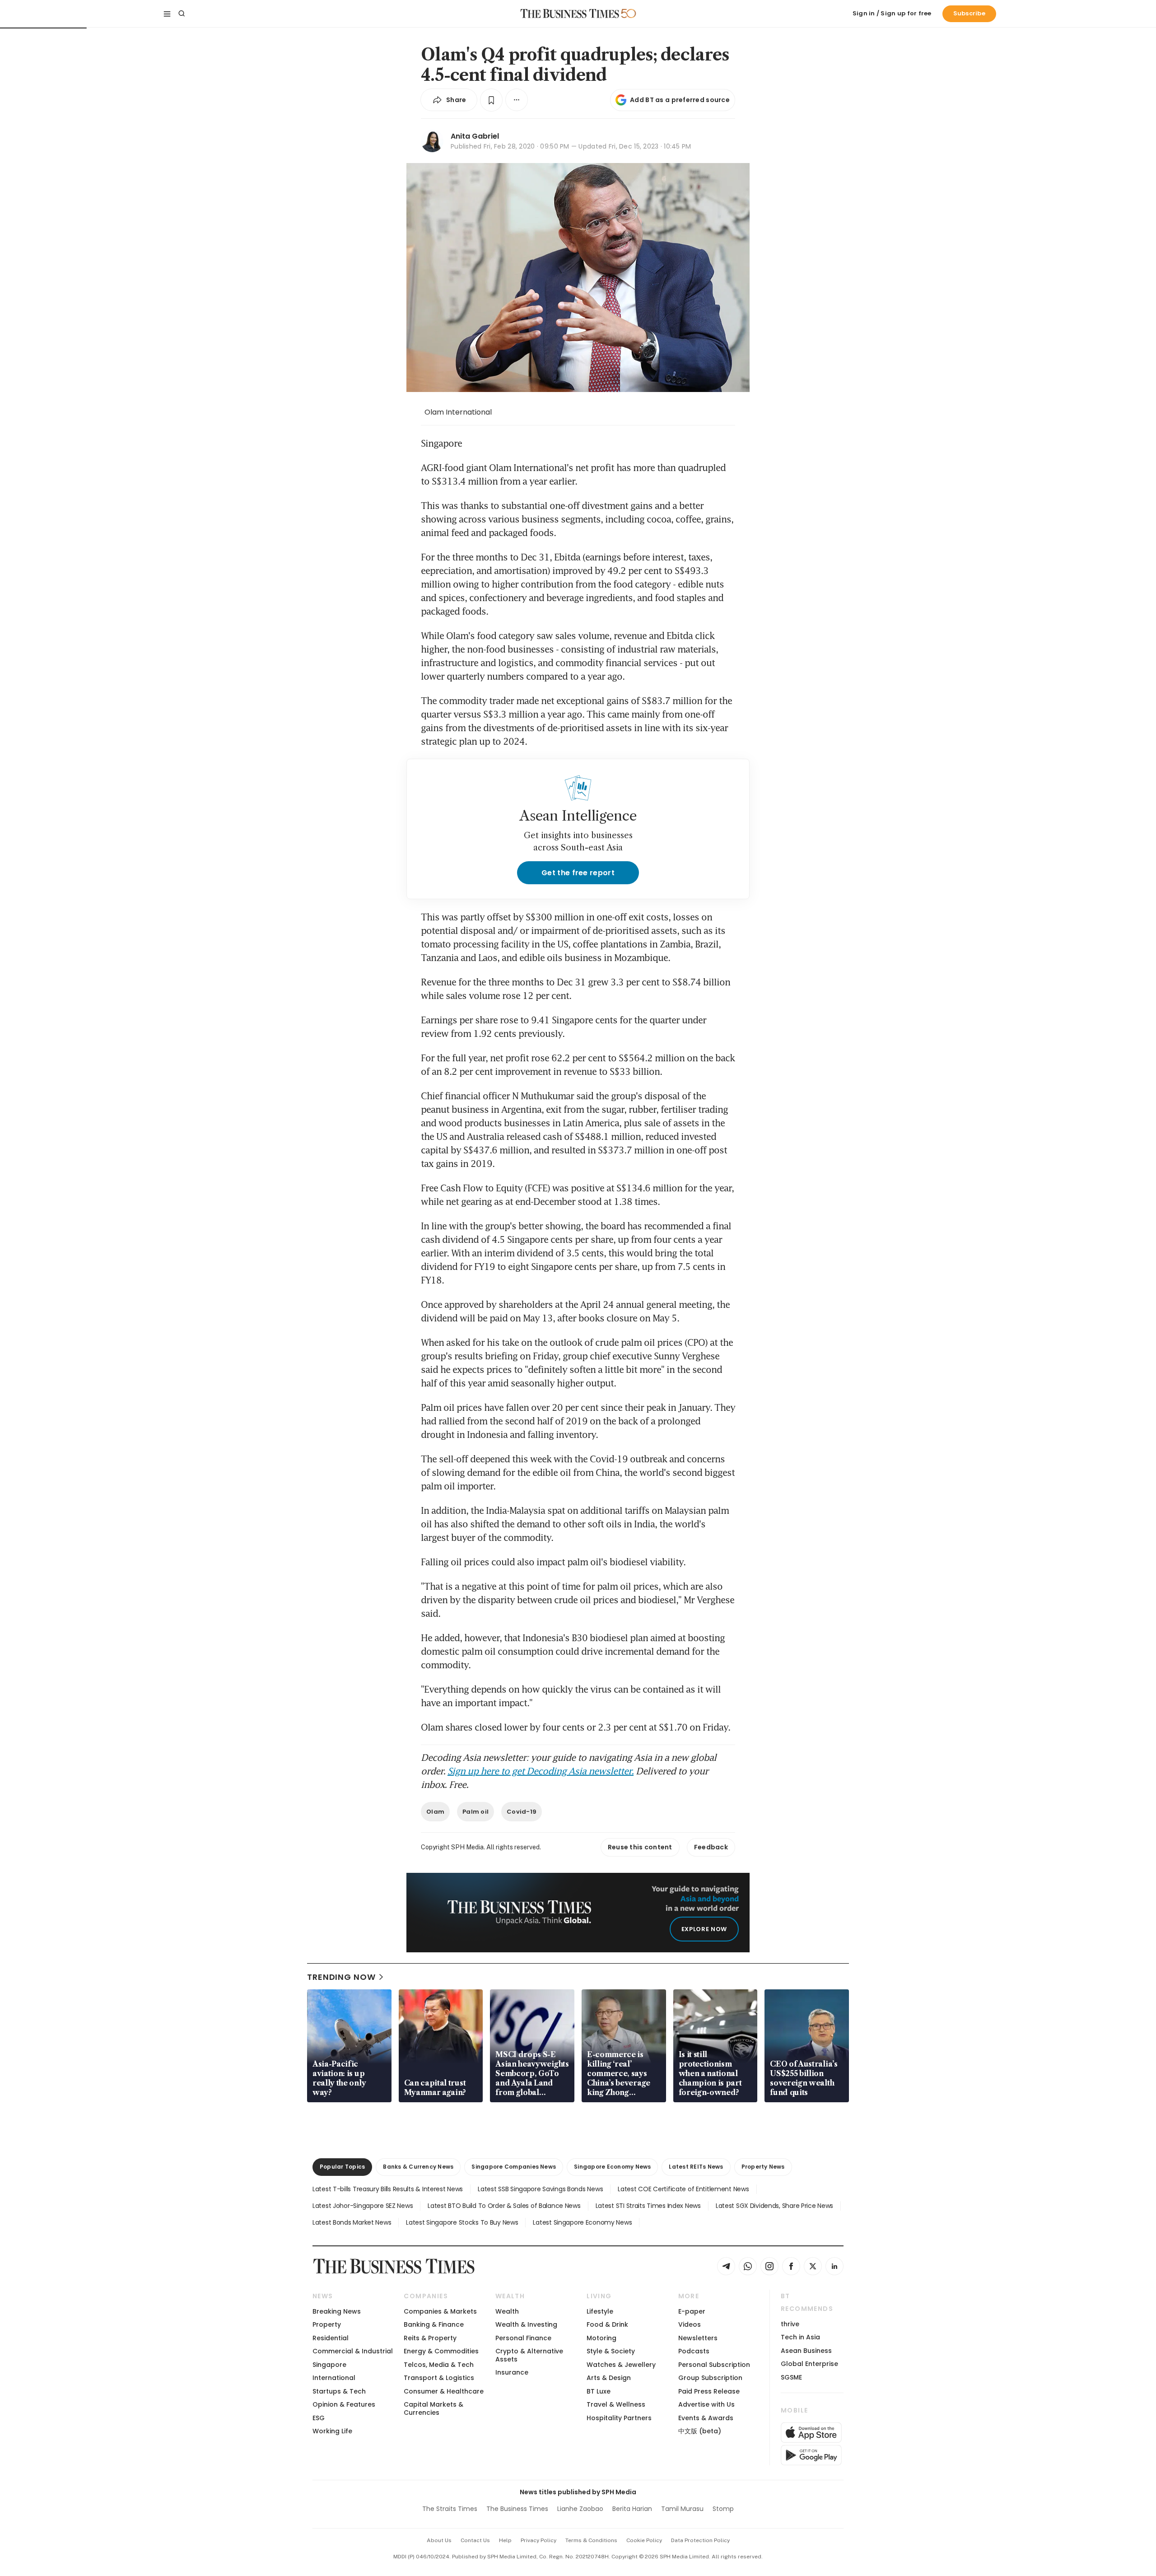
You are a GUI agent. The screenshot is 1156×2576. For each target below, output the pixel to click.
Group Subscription (710, 2378)
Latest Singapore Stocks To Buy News (462, 2222)
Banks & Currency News (418, 2167)
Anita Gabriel (475, 136)
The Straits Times (450, 2509)
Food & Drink (607, 2324)
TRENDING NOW (341, 1977)
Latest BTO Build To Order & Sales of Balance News (504, 2206)
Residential (331, 2338)
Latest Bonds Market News (352, 2222)
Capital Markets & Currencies (433, 2408)
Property (327, 2324)
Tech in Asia (800, 2337)
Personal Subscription (714, 2365)
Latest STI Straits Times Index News (648, 2206)
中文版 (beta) (700, 2431)
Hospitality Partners (619, 2418)
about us (439, 2540)
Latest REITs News (696, 2167)
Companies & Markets (440, 2311)
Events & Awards (706, 2418)
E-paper (692, 2311)
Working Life (332, 2431)
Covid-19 (522, 1812)
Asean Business (806, 2351)
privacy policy (538, 2540)
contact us (475, 2540)
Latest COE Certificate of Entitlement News (683, 2189)
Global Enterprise (809, 2364)
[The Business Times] (570, 14)
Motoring (601, 2338)
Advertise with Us (706, 2404)
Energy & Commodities (441, 2351)
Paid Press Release (709, 2391)
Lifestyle (600, 2311)
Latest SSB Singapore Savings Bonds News (540, 2189)
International (334, 2378)
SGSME (791, 2377)
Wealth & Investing (526, 2324)
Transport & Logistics (439, 2378)
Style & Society (611, 2351)
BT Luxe (599, 2391)
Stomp (723, 2509)
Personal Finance (523, 2338)
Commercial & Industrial (353, 2351)
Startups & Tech (339, 2391)
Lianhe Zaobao (580, 2509)
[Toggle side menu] (167, 14)
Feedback (711, 1847)
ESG (319, 2418)
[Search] (182, 14)
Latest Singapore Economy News (582, 2222)
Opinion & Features (344, 2404)
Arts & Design (609, 2378)
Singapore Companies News (514, 2167)
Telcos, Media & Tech (439, 2365)
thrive (790, 2324)
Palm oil (475, 1812)
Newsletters (698, 2338)
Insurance (512, 2372)
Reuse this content (640, 1847)
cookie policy (644, 2540)
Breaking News (337, 2311)
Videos (690, 2324)
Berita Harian (632, 2509)
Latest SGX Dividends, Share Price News (774, 2206)
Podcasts (694, 2351)
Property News (763, 2167)
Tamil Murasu (682, 2509)
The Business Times (517, 2509)
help (505, 2540)
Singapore (329, 2365)
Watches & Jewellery (621, 2365)
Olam (435, 1812)
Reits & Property (430, 2338)
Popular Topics (342, 2167)
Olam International (458, 412)
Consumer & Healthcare (444, 2391)
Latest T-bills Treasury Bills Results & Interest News (388, 2189)
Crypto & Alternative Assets (529, 2355)
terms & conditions (591, 2540)
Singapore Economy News (612, 2167)
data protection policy (700, 2540)
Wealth (507, 2311)
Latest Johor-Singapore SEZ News (363, 2206)
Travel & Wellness (616, 2404)
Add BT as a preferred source (680, 100)
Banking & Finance (434, 2324)
